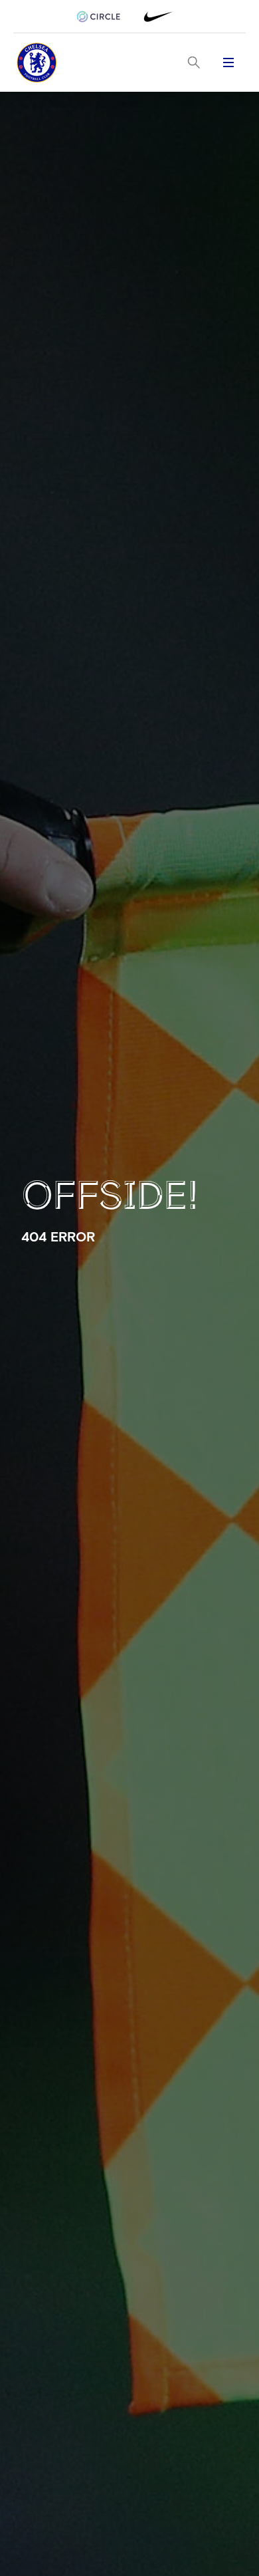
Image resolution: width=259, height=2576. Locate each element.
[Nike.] (155, 17)
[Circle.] (104, 17)
